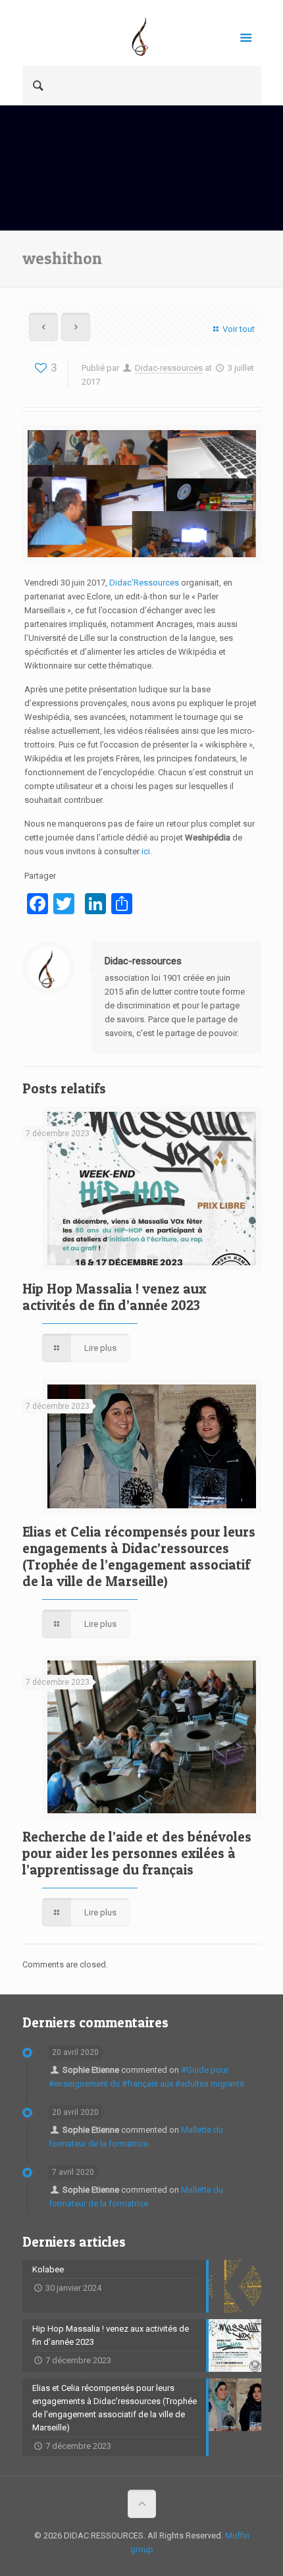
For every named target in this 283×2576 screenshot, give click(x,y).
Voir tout (238, 329)
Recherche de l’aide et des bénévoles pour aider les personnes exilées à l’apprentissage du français (137, 1853)
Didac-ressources (169, 368)
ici (146, 851)
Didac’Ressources (144, 583)
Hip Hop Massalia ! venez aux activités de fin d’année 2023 (115, 1297)
